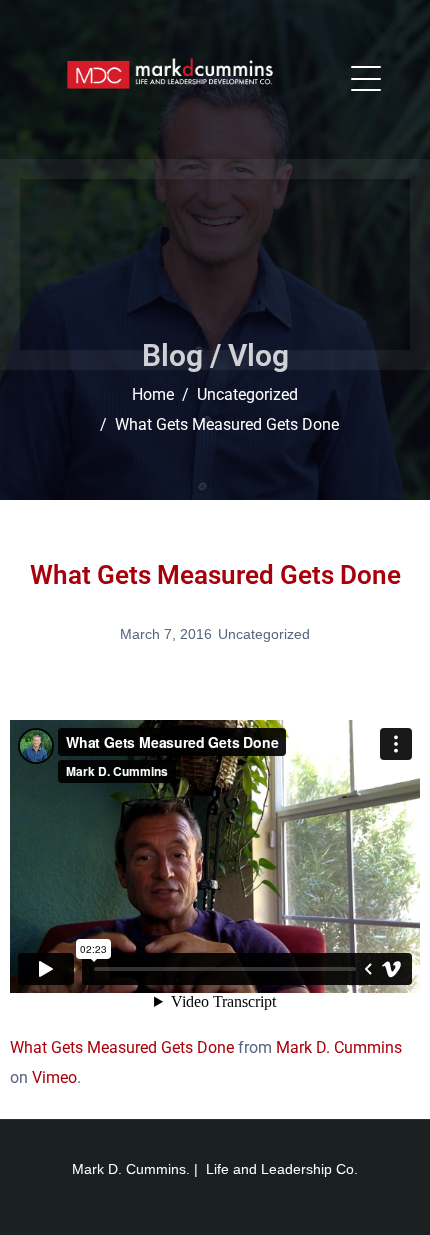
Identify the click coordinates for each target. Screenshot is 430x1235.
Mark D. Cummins (339, 1047)
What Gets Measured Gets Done (122, 1047)
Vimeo (54, 1077)
